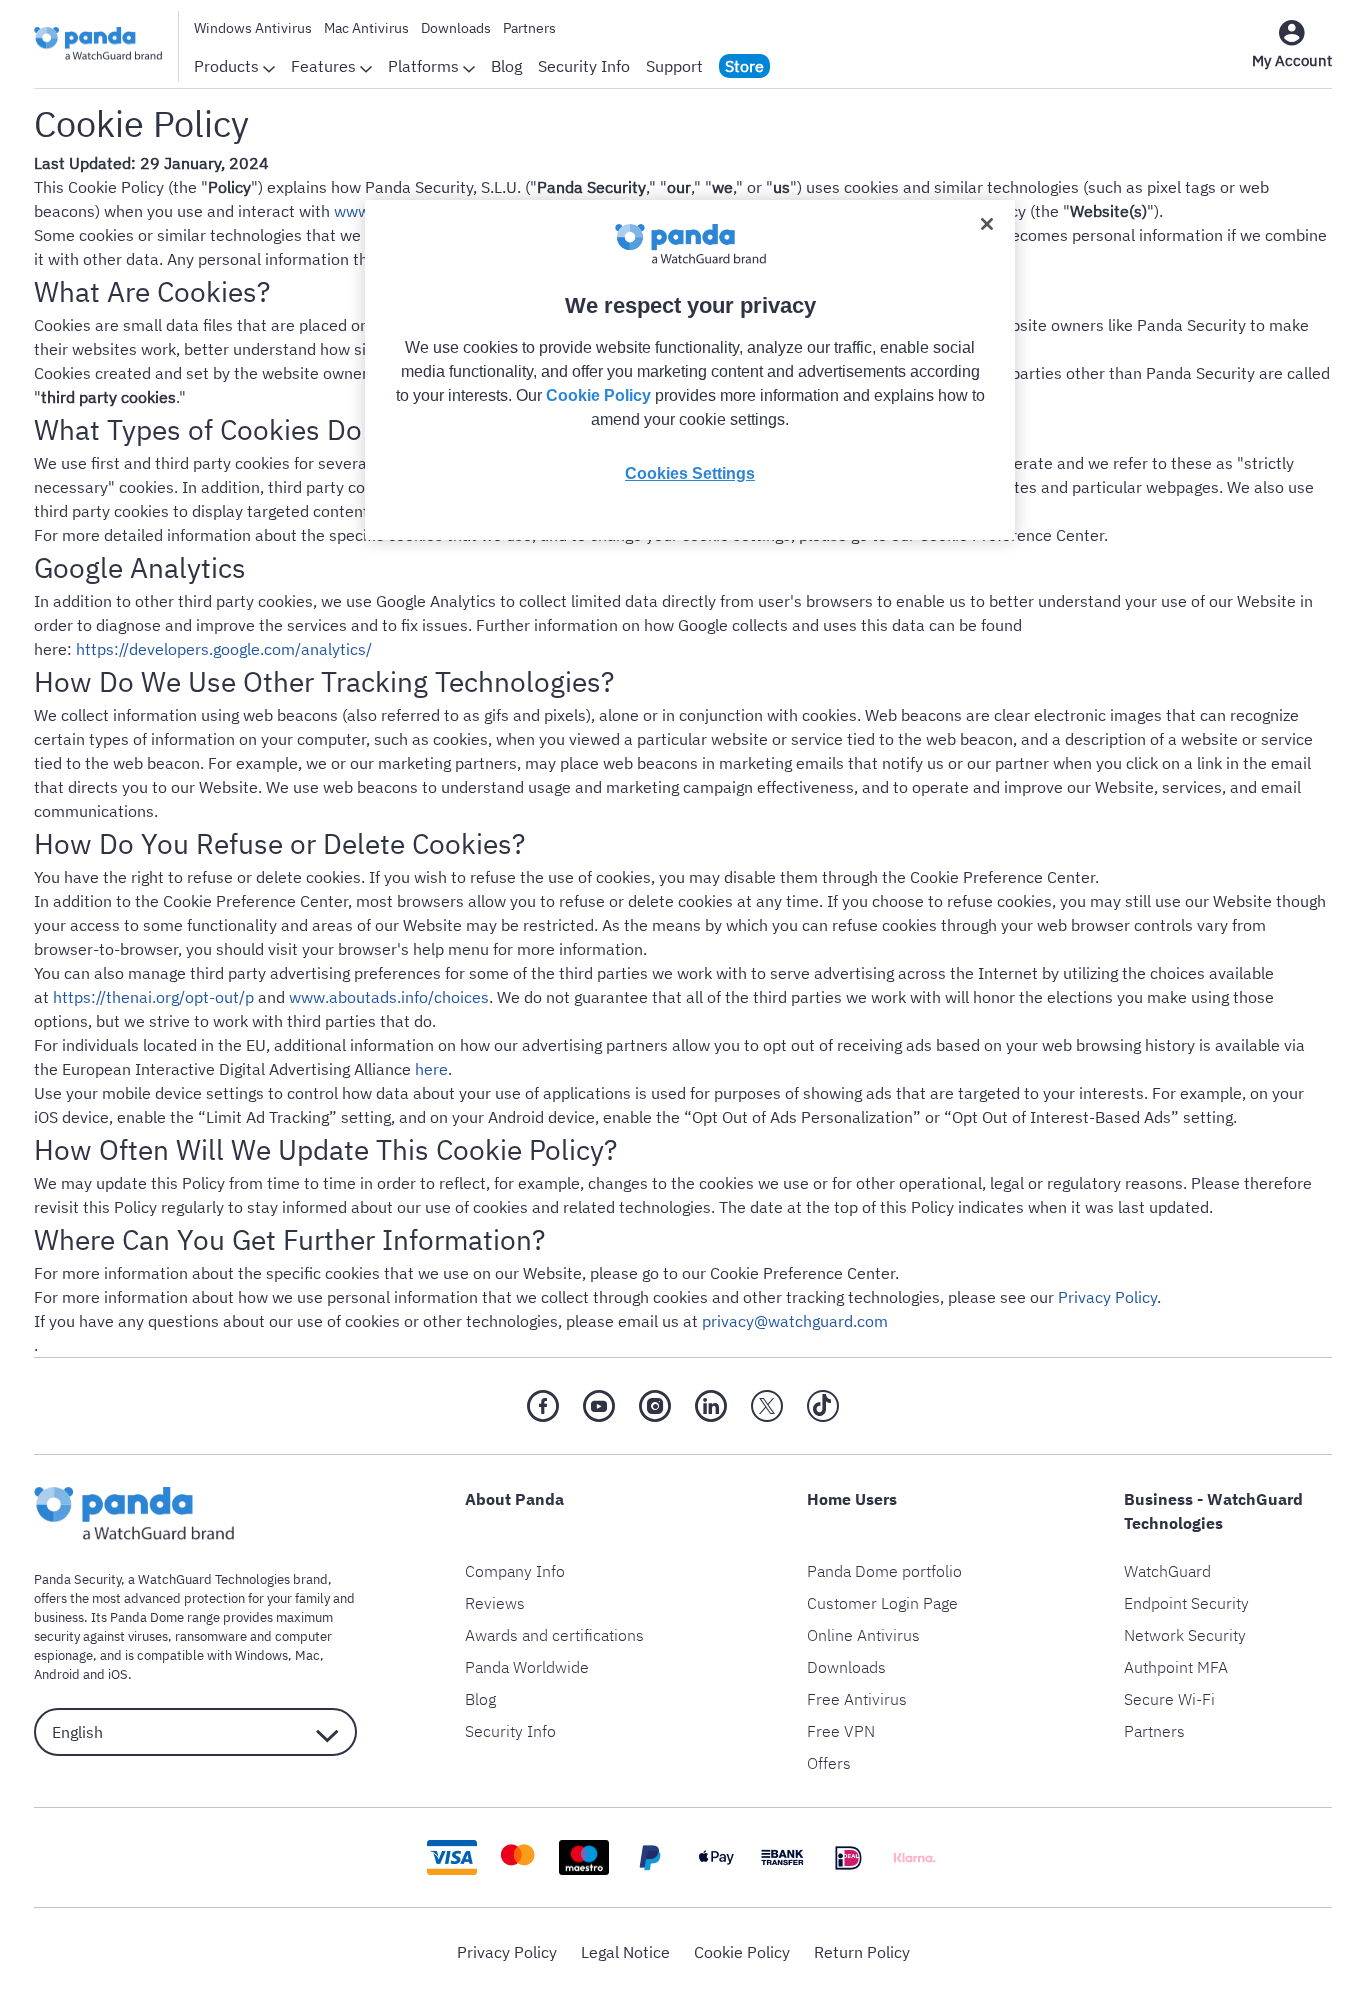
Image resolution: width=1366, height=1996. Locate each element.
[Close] (987, 224)
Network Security (1185, 1635)
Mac (307, 1655)
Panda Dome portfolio (884, 1571)
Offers (829, 1763)
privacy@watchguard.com (795, 1321)
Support (674, 66)
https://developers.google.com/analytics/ (224, 649)
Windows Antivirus (253, 28)
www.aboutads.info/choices (389, 997)
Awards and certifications (554, 1635)
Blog (506, 66)
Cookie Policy (742, 1952)
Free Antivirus (857, 1699)
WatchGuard (1167, 1571)
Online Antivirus (863, 1635)
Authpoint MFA (1176, 1667)
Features (325, 66)
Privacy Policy (1107, 1297)
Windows (261, 1655)
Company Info (515, 1571)
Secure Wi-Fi (1169, 1699)
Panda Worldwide (527, 1667)
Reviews (495, 1603)
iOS (118, 1674)
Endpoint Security (1186, 1603)
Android (57, 1674)
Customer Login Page (882, 1603)
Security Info (584, 66)
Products (228, 66)
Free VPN (841, 1731)
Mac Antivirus (366, 28)
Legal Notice (625, 1952)
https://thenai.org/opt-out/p (153, 997)
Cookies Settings (690, 473)
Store (744, 66)
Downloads (456, 28)
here (431, 1069)
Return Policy (862, 1952)
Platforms (425, 66)
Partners (529, 28)
